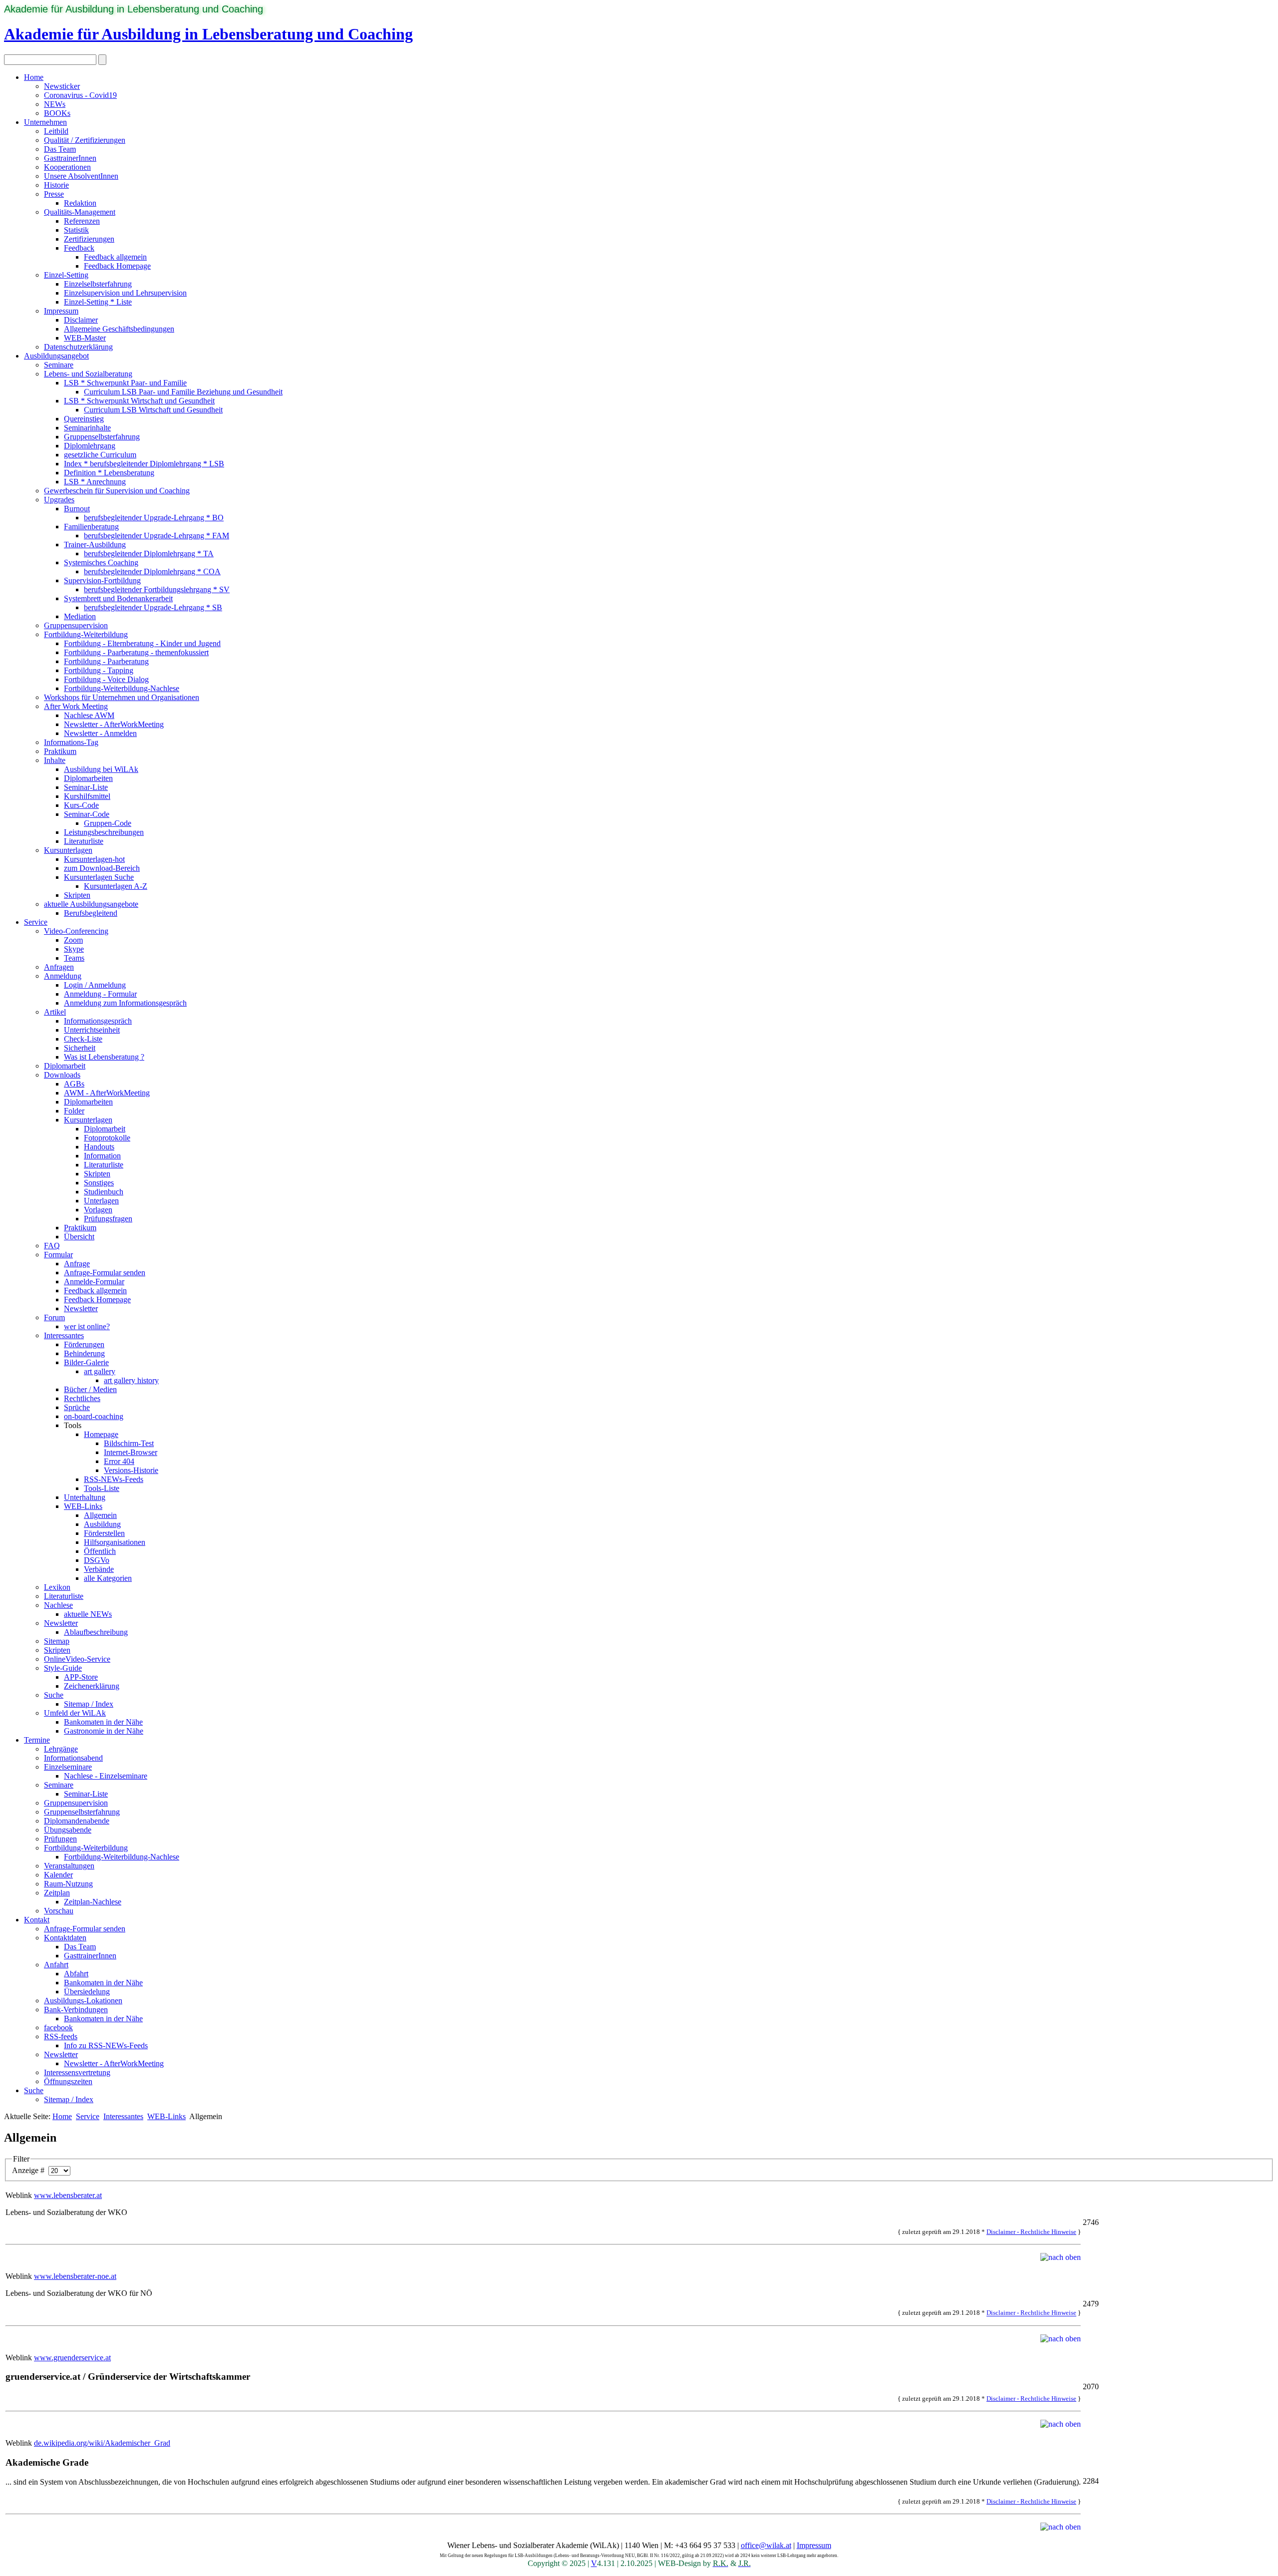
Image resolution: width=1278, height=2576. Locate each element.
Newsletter (81, 1308)
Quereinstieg (84, 419)
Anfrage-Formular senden (105, 1273)
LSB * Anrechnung (95, 482)
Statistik (76, 230)
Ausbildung (102, 1524)
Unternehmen (45, 122)
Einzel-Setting (66, 275)
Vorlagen (98, 1210)
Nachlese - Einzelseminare (106, 1776)
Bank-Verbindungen (76, 2010)
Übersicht (79, 1237)
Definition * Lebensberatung (109, 473)
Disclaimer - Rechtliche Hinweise (1031, 2232)
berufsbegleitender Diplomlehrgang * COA (152, 571)
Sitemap (57, 1641)
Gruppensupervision (76, 625)
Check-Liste (83, 1039)
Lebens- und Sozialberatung (88, 374)
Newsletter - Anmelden (100, 733)
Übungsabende (68, 1830)
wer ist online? (87, 1326)
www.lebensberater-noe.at (75, 2276)
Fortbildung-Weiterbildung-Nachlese (122, 688)
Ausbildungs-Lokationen (83, 2001)
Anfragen (59, 967)
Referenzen (82, 221)
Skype (74, 949)
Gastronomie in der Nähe (104, 1731)
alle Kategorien (108, 1578)
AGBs (74, 1084)
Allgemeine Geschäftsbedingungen (119, 329)
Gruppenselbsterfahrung (102, 437)
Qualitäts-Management (80, 212)
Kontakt (37, 1920)
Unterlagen (101, 1201)
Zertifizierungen (89, 239)
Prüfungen (60, 1839)
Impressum (61, 311)
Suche (54, 1695)
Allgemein (100, 1515)
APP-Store (81, 1677)
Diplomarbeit (65, 1066)
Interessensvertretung (77, 2072)
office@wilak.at (766, 2545)
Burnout (77, 509)
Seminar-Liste (86, 787)
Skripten (77, 895)
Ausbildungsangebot (56, 356)
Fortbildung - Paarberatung (106, 661)
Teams (74, 958)
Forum (54, 1317)
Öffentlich (100, 1551)
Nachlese (58, 1605)
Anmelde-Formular (94, 1282)
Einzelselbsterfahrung (98, 284)
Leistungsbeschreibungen (104, 832)
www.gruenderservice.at (72, 2358)
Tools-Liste (102, 1488)
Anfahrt (56, 1965)
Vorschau (59, 1911)
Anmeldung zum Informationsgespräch (125, 1003)
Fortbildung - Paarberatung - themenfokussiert (136, 652)
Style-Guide (63, 1668)
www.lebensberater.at (68, 2195)
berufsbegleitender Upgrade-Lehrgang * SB (153, 607)
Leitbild (56, 131)
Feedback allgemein (115, 257)
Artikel (55, 1012)
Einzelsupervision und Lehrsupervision (125, 293)
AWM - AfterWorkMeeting (107, 1093)
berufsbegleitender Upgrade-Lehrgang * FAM (157, 536)
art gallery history (131, 1380)
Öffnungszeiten (68, 2081)
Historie (56, 185)
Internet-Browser (131, 1452)
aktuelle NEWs (88, 1614)
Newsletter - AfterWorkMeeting (114, 724)
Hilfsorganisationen (115, 1542)
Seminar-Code (87, 814)
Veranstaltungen (69, 1866)
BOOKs (57, 113)
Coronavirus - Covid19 (80, 95)
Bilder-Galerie (86, 1362)
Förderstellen (104, 1533)
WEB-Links (83, 1506)
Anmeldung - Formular (100, 994)
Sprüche (77, 1407)
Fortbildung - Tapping (99, 670)
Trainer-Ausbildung (95, 545)
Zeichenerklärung (92, 1686)
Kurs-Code (81, 805)
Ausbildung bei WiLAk (101, 769)
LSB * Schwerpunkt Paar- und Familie (125, 383)
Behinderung (84, 1353)
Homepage (101, 1434)
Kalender (58, 1875)
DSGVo (97, 1560)
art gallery (100, 1371)
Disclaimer (81, 320)
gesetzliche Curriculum (100, 455)
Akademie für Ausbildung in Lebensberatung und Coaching (134, 9)
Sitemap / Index (89, 1704)
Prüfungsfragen (108, 1219)
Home (34, 77)
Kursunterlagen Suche (99, 877)
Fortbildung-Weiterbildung (86, 634)
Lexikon (57, 1587)
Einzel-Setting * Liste (98, 302)
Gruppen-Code (108, 823)
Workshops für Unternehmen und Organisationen (122, 697)
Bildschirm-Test (129, 1443)
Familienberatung (91, 527)
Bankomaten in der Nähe (103, 1722)
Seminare (59, 365)
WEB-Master (85, 338)
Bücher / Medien (90, 1389)
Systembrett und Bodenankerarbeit (118, 598)
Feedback (79, 248)
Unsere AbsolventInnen (81, 176)
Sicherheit (80, 1048)
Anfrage (77, 1264)
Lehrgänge (61, 1749)
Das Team (60, 149)
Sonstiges (99, 1183)
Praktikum (60, 751)
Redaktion (80, 203)
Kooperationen (67, 167)
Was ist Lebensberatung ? (104, 1057)
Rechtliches (82, 1398)
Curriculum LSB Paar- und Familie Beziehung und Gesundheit (183, 392)
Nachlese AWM (89, 715)
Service (36, 922)
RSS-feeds (61, 2036)
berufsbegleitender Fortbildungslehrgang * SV (157, 589)
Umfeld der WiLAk (75, 1713)
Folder (74, 1111)
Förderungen (84, 1344)
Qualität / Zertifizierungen (85, 140)
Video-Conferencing (76, 931)
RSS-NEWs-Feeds (114, 1479)
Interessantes (64, 1335)
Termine (37, 1740)
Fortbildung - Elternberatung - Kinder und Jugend (142, 643)
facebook (58, 2027)
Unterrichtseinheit (92, 1030)
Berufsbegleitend (91, 913)
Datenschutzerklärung (78, 347)
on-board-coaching (94, 1416)
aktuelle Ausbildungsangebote (91, 904)
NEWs (55, 104)
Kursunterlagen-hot (94, 859)
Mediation (80, 616)
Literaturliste (84, 841)
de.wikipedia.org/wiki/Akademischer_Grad (102, 2443)
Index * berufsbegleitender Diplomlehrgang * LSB (144, 464)
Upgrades (59, 500)
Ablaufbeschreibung (96, 1632)
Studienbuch (104, 1192)
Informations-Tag (71, 742)
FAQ (52, 1246)
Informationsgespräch (98, 1021)
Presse (54, 194)
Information (102, 1156)
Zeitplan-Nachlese (93, 1902)
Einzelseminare (68, 1767)
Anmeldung (63, 976)
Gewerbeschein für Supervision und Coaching (117, 491)
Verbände (99, 1569)
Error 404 (119, 1461)
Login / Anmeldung (95, 985)
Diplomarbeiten (88, 778)
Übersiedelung (87, 1992)
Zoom (73, 940)
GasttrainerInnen (70, 158)
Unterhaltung (85, 1497)
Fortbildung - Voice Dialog (106, 679)
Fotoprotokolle (107, 1138)
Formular (58, 1255)
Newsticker (62, 86)
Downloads (62, 1075)
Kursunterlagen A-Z (116, 886)
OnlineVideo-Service (77, 1659)
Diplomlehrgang (90, 446)
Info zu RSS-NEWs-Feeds (106, 2045)
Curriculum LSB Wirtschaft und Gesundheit (153, 410)
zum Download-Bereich (102, 868)
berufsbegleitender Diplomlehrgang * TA (149, 553)
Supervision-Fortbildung (102, 580)
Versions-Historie (131, 1470)
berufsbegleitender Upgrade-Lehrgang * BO (154, 518)
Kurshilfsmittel (87, 796)
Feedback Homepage (117, 266)
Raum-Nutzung (68, 1884)
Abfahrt (76, 1974)
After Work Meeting (76, 706)
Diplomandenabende (77, 1821)
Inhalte (55, 760)
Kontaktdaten (65, 1938)
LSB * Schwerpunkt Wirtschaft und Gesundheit (139, 401)
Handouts (99, 1147)
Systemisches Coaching (101, 562)
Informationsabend (73, 1758)
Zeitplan (57, 1893)
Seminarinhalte (87, 428)
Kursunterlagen (68, 850)
